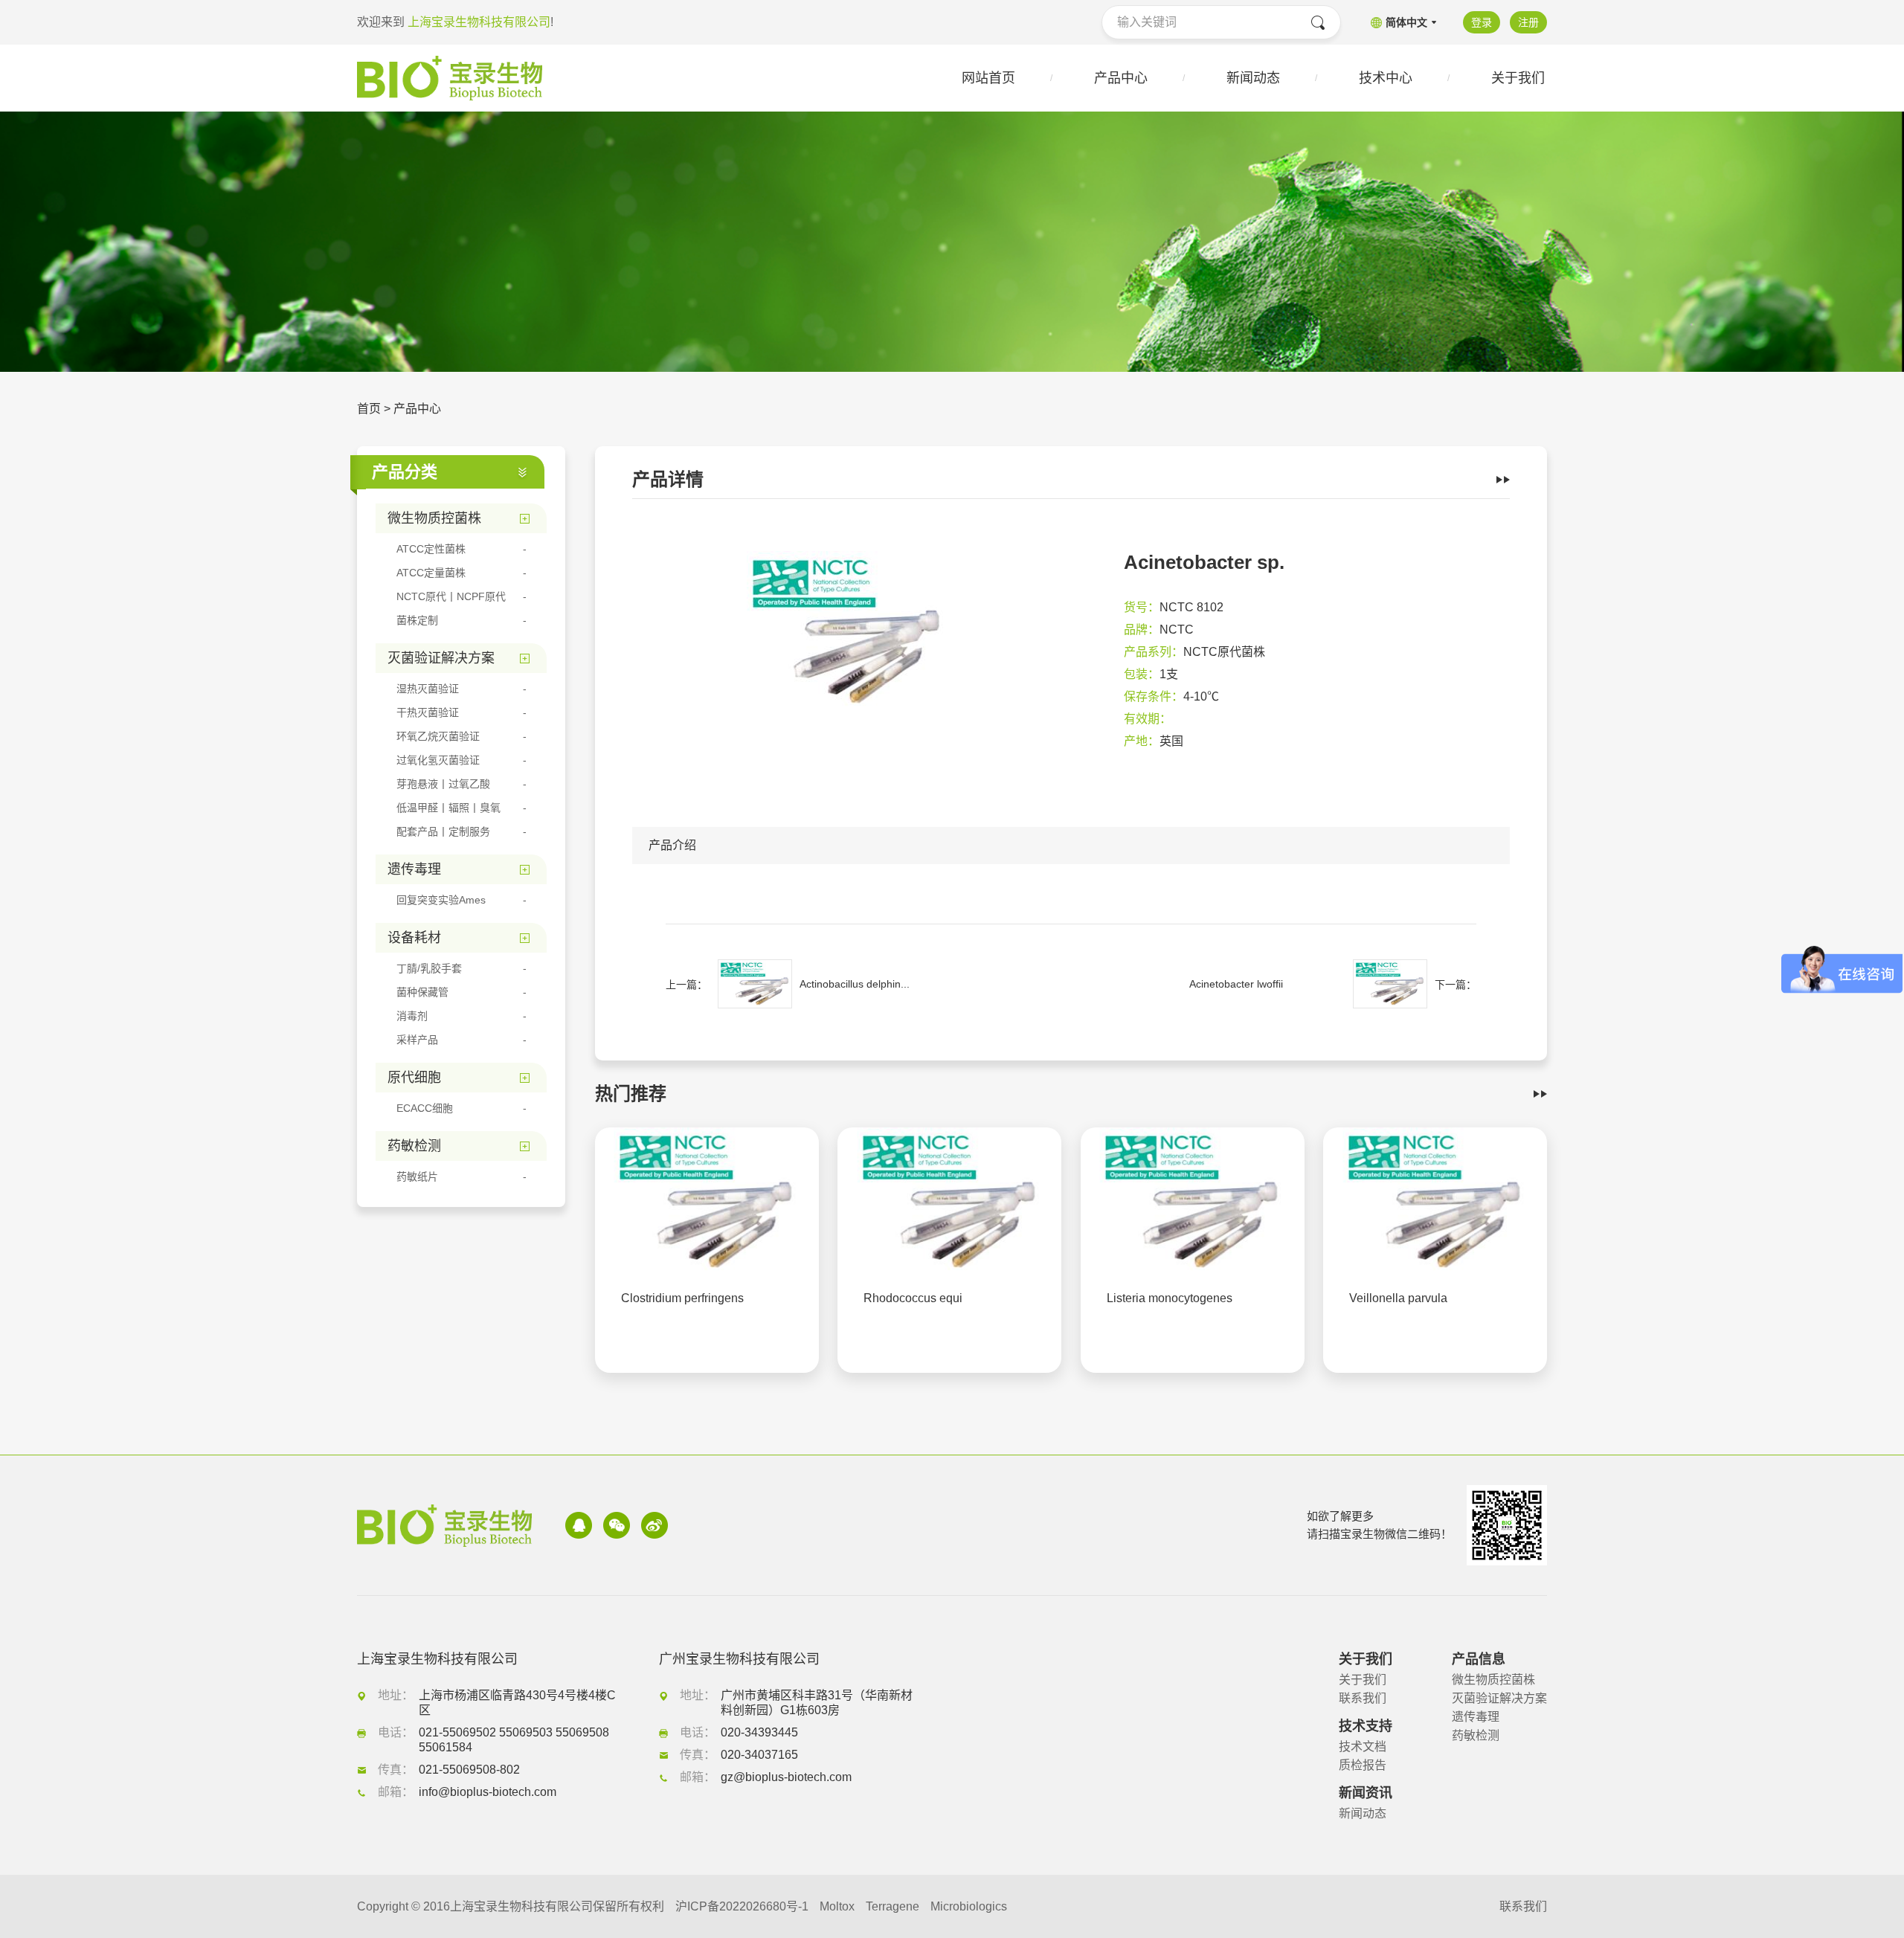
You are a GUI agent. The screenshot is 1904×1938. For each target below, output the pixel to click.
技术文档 (1363, 1747)
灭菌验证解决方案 (1499, 1698)
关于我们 (1363, 1680)
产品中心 (417, 409)
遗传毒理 (1476, 1717)
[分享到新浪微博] (654, 1525)
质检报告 (1363, 1765)
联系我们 (1363, 1698)
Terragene (892, 1906)
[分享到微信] (617, 1525)
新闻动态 (1363, 1813)
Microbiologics (969, 1906)
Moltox (837, 1906)
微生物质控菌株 (1493, 1680)
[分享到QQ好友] (579, 1525)
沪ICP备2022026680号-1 (742, 1906)
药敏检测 (1476, 1735)
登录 (1482, 22)
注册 (1528, 22)
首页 (369, 409)
